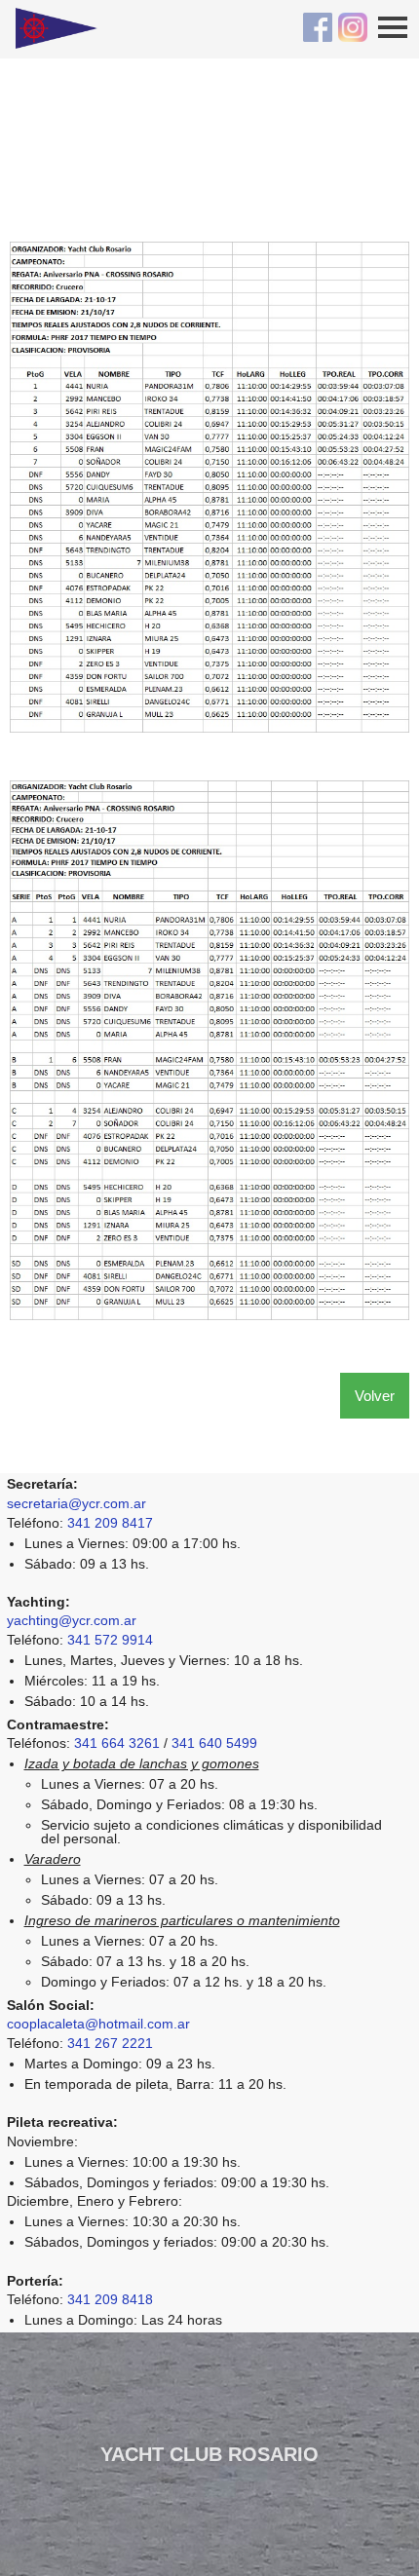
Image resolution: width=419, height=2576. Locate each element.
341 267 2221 (110, 2043)
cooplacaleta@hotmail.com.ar (98, 2024)
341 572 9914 (110, 1640)
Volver (375, 1396)
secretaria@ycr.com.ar (76, 1503)
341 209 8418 (110, 2299)
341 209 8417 (110, 1523)
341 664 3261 (117, 1743)
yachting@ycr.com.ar (72, 1620)
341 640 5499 (214, 1743)
